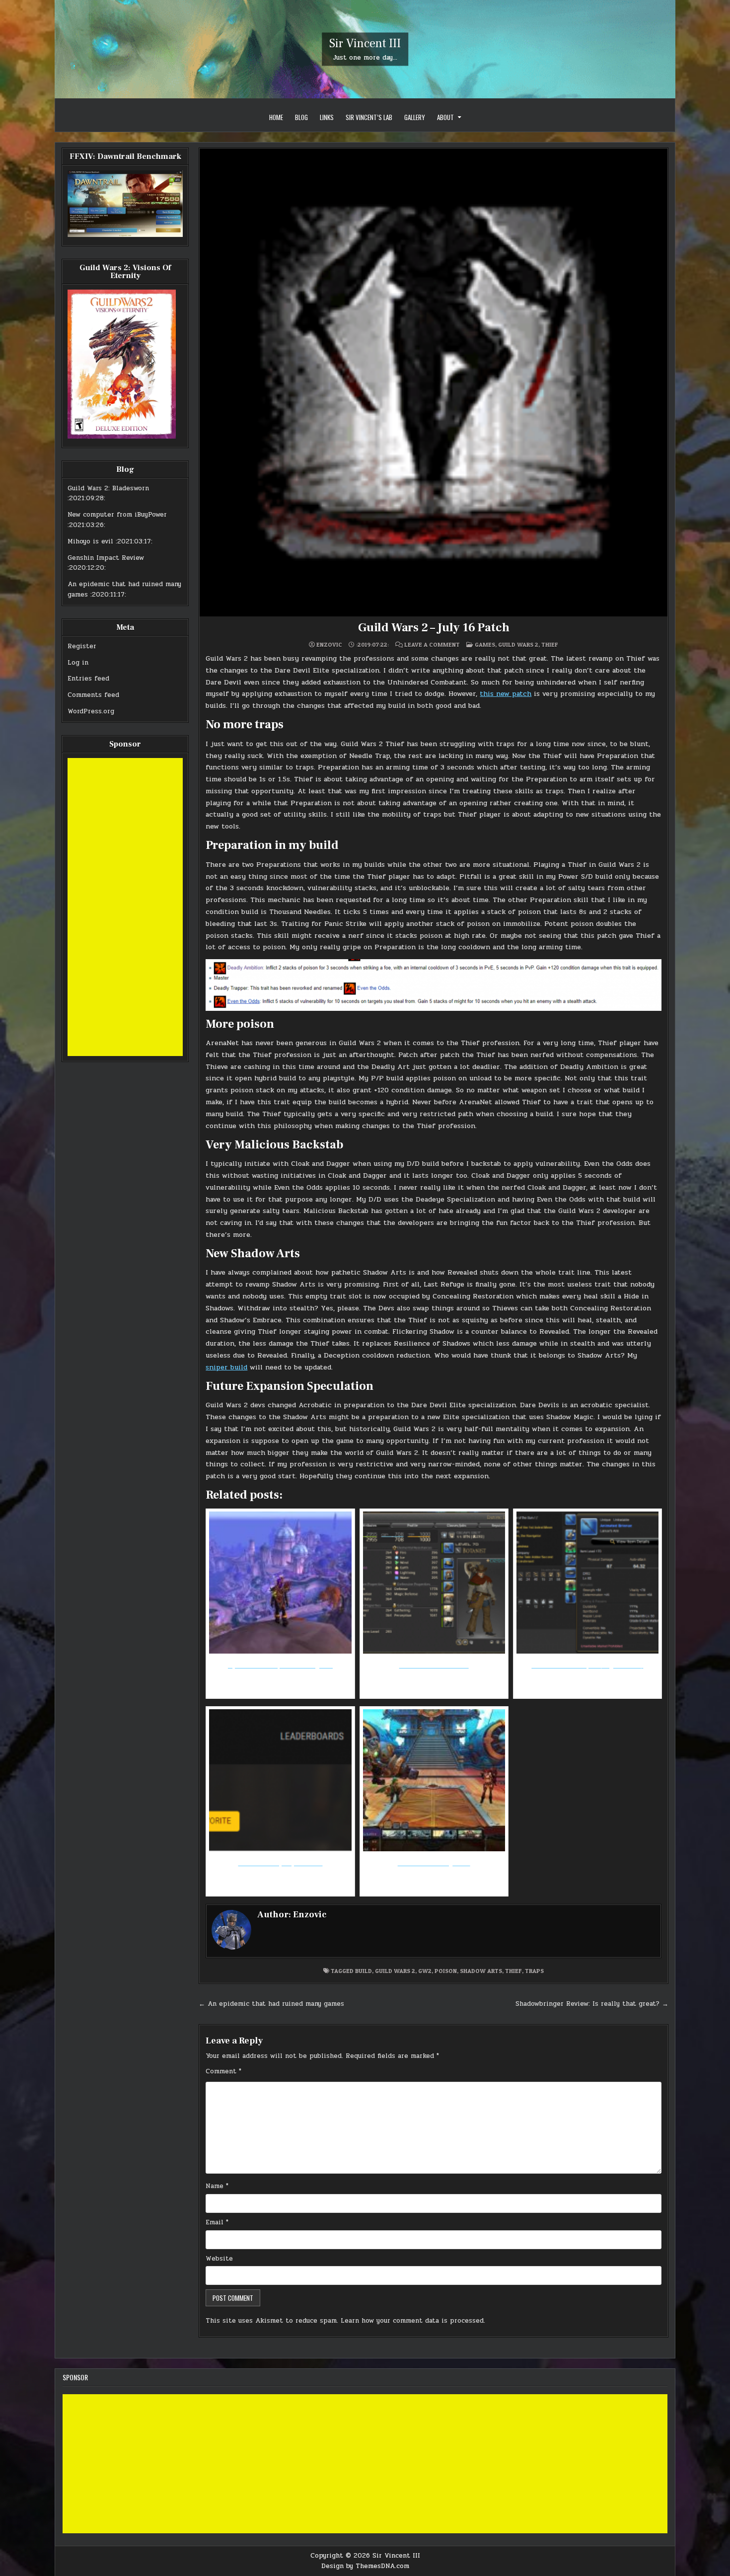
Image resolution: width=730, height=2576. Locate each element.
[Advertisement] (125, 907)
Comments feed (93, 695)
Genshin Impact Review (106, 558)
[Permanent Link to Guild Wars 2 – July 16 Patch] (434, 382)
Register (82, 646)
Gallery (415, 117)
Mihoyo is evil (90, 541)
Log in (78, 663)
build (364, 1971)
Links (327, 117)
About (445, 117)
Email (217, 2222)
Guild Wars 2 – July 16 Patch (434, 628)
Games (485, 644)
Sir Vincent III (365, 43)
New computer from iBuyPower (117, 515)
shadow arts (481, 1971)
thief (513, 1971)
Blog (301, 117)
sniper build (226, 1367)
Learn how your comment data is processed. (413, 2321)
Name (217, 2186)
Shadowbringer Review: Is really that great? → (592, 2004)
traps (534, 1971)
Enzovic (329, 645)
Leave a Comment (432, 645)
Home (276, 117)
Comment (223, 2071)
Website (219, 2259)
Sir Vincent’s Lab (369, 117)
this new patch (506, 694)
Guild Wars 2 (518, 644)
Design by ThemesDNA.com (365, 2566)
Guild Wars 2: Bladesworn (108, 488)
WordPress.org (91, 711)
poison (446, 1971)
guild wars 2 (395, 1971)
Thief (550, 644)
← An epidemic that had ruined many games (271, 2004)
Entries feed (88, 679)
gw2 (425, 1971)
